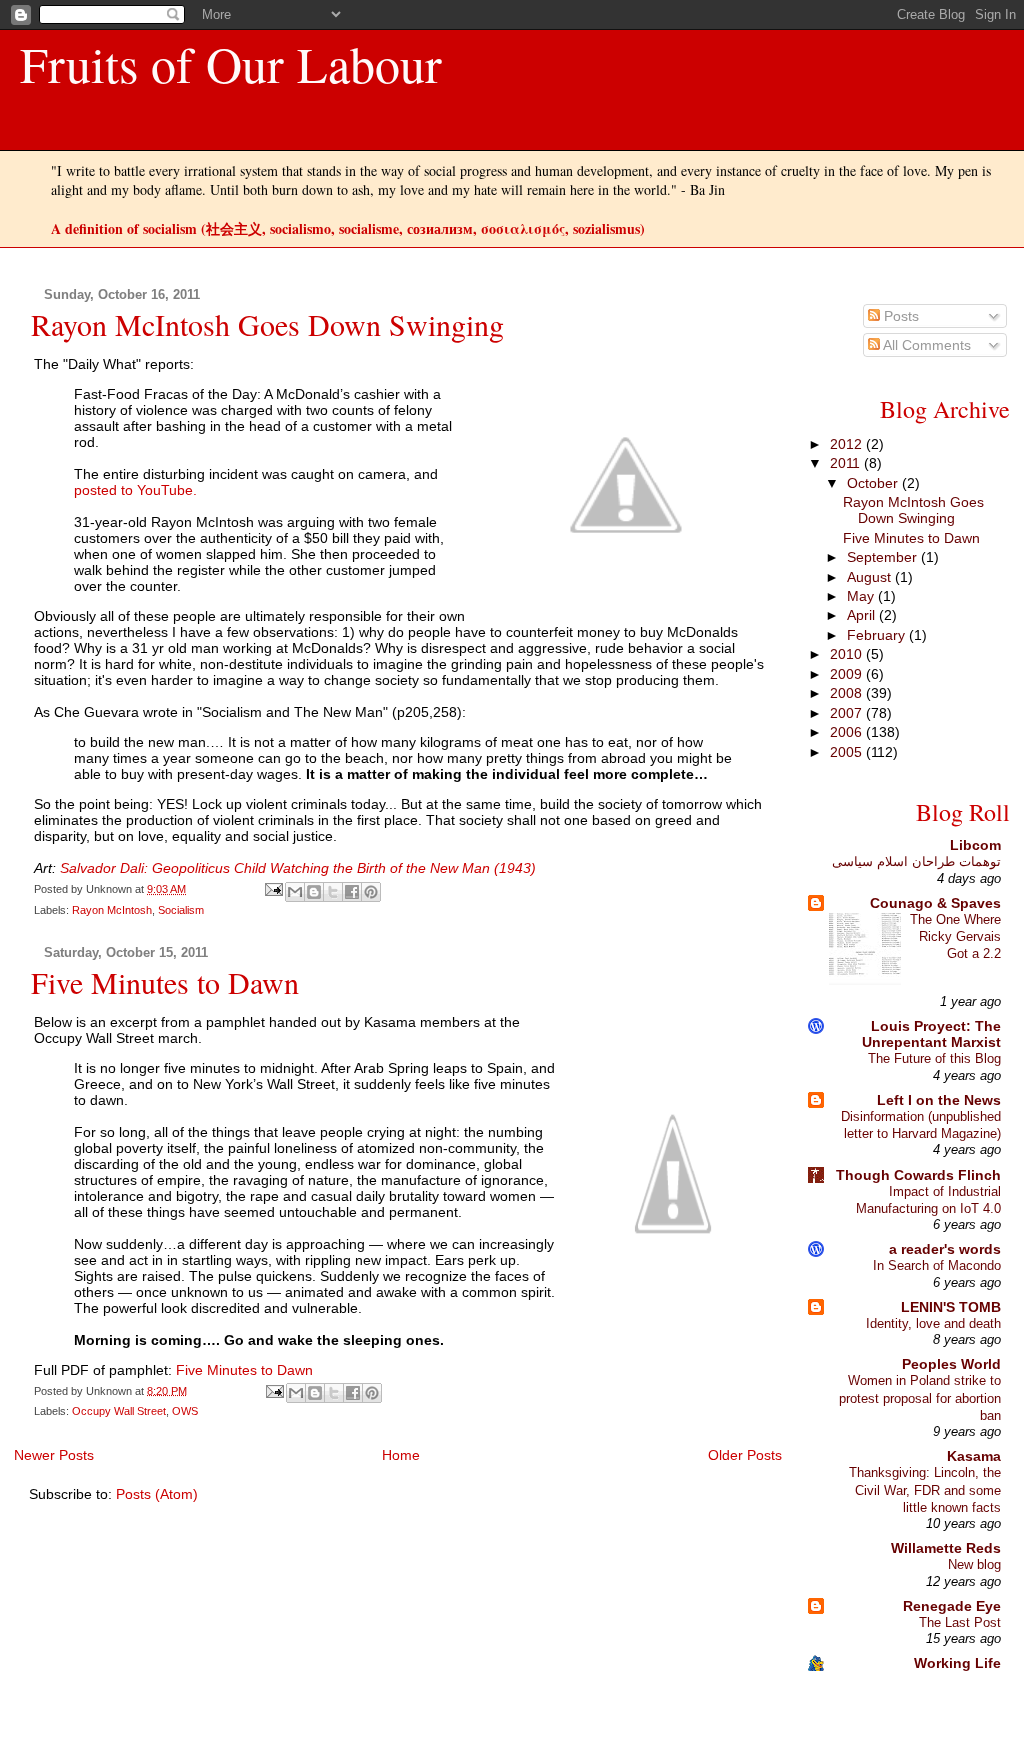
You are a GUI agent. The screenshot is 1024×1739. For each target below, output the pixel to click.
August (871, 577)
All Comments (925, 345)
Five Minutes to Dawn (165, 982)
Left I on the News (939, 1100)
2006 (848, 732)
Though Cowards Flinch (918, 1175)
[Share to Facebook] (352, 892)
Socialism (181, 910)
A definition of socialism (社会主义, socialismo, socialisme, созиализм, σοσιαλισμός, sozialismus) (348, 228)
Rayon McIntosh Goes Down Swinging (267, 324)
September (884, 557)
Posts (899, 316)
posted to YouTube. (135, 490)
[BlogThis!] (314, 892)
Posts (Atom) (157, 1494)
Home (401, 1455)
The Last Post (960, 1622)
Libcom (975, 845)
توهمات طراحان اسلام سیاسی (916, 861)
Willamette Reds (946, 1548)
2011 (847, 463)
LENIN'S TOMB (951, 1307)
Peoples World (951, 1364)
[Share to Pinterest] (371, 892)
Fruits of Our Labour (231, 63)
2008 (848, 693)
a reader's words (945, 1249)
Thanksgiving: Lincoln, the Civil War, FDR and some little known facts (925, 1490)
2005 (848, 752)
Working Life (957, 1663)
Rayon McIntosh (112, 910)
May (862, 596)
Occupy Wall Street (119, 1411)
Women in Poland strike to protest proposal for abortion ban (920, 1398)
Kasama (974, 1456)
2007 (848, 713)
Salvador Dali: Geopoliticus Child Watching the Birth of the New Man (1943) (298, 868)
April (863, 615)
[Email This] (295, 892)
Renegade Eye (952, 1606)
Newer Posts (54, 1455)
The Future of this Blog (934, 1058)
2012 (848, 444)
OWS (185, 1411)
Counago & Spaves (935, 903)
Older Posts (745, 1455)
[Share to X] (333, 892)
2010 (848, 654)
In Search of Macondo (937, 1265)
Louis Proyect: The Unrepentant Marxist (931, 1034)
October (874, 483)
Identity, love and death (933, 1323)
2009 (848, 674)
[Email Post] (272, 889)
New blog (974, 1564)
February (878, 635)
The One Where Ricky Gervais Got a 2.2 (955, 937)
